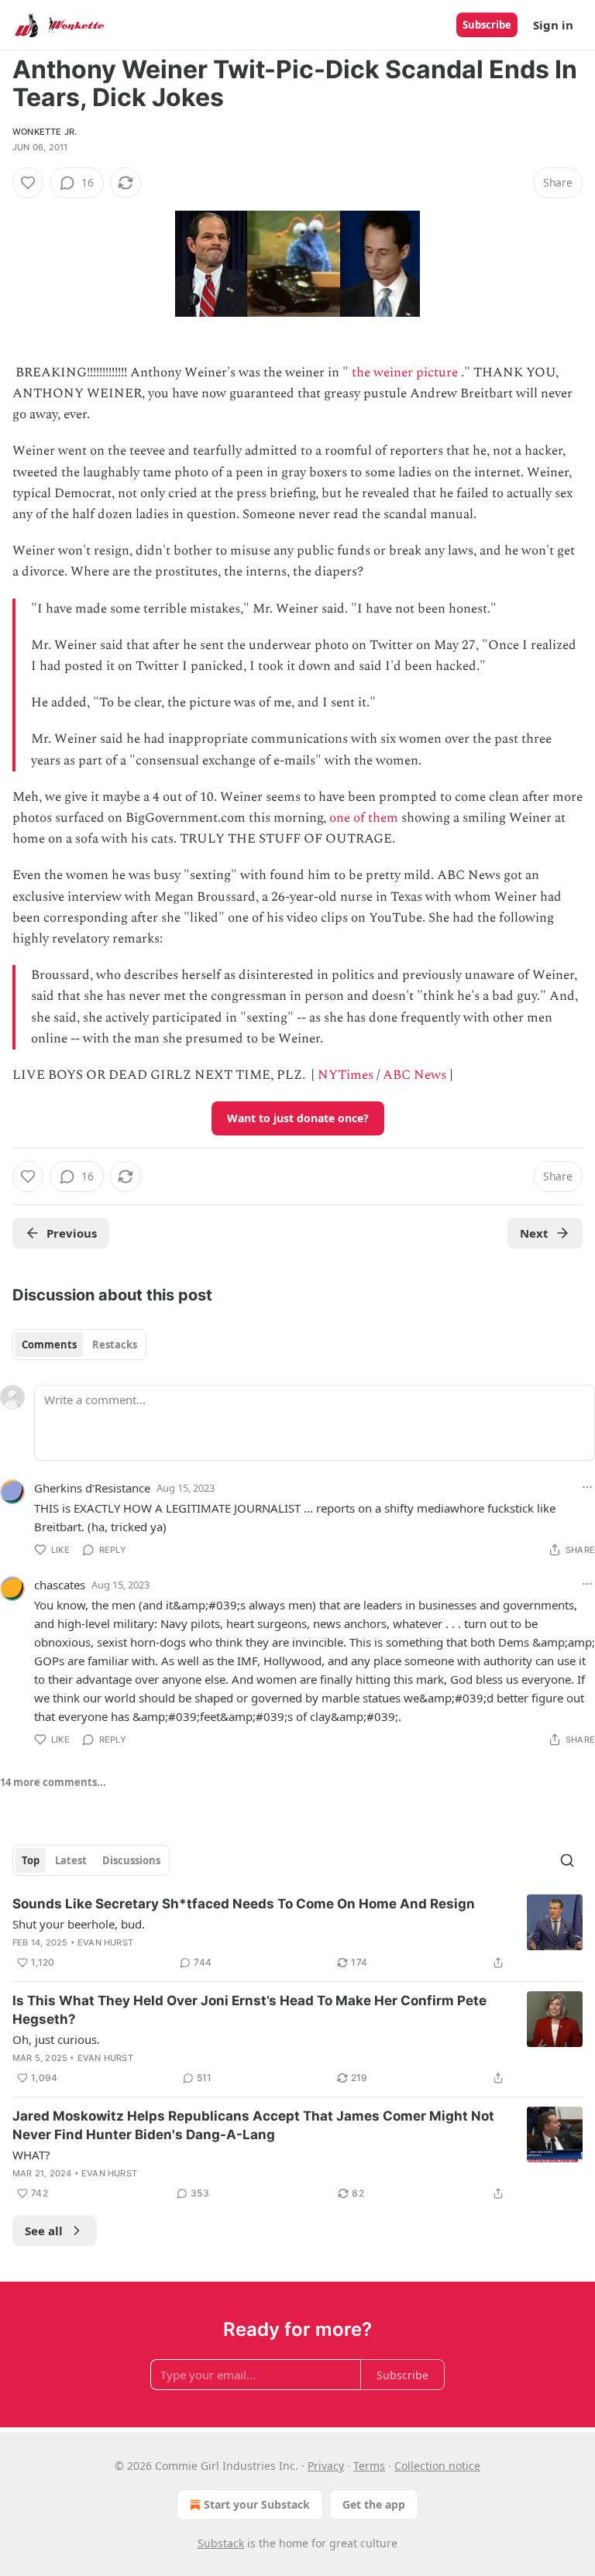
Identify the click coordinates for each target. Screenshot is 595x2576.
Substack (221, 2543)
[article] (297, 1933)
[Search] (567, 1860)
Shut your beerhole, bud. (79, 1924)
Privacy (326, 2466)
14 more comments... (53, 1782)
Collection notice (437, 2466)
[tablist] (79, 1345)
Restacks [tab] (115, 1345)
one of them (364, 818)
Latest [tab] (71, 1860)
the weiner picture (405, 373)
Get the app (374, 2504)
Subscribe (487, 25)
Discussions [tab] (131, 1860)
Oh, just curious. (56, 2039)
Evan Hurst (105, 1942)
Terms (369, 2466)
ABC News (414, 1075)
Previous (72, 1233)
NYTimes (346, 1075)
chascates (60, 1585)
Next (534, 1233)
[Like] (28, 183)
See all (44, 2231)
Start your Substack (257, 2504)
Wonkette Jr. (45, 132)
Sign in (553, 25)
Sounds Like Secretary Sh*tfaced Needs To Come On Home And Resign (244, 1904)
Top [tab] (31, 1860)
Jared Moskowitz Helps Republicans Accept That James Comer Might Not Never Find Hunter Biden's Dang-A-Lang (253, 2125)
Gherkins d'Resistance (92, 1488)
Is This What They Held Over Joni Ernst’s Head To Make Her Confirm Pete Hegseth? (249, 2010)
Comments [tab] (49, 1345)
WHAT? (31, 2155)
